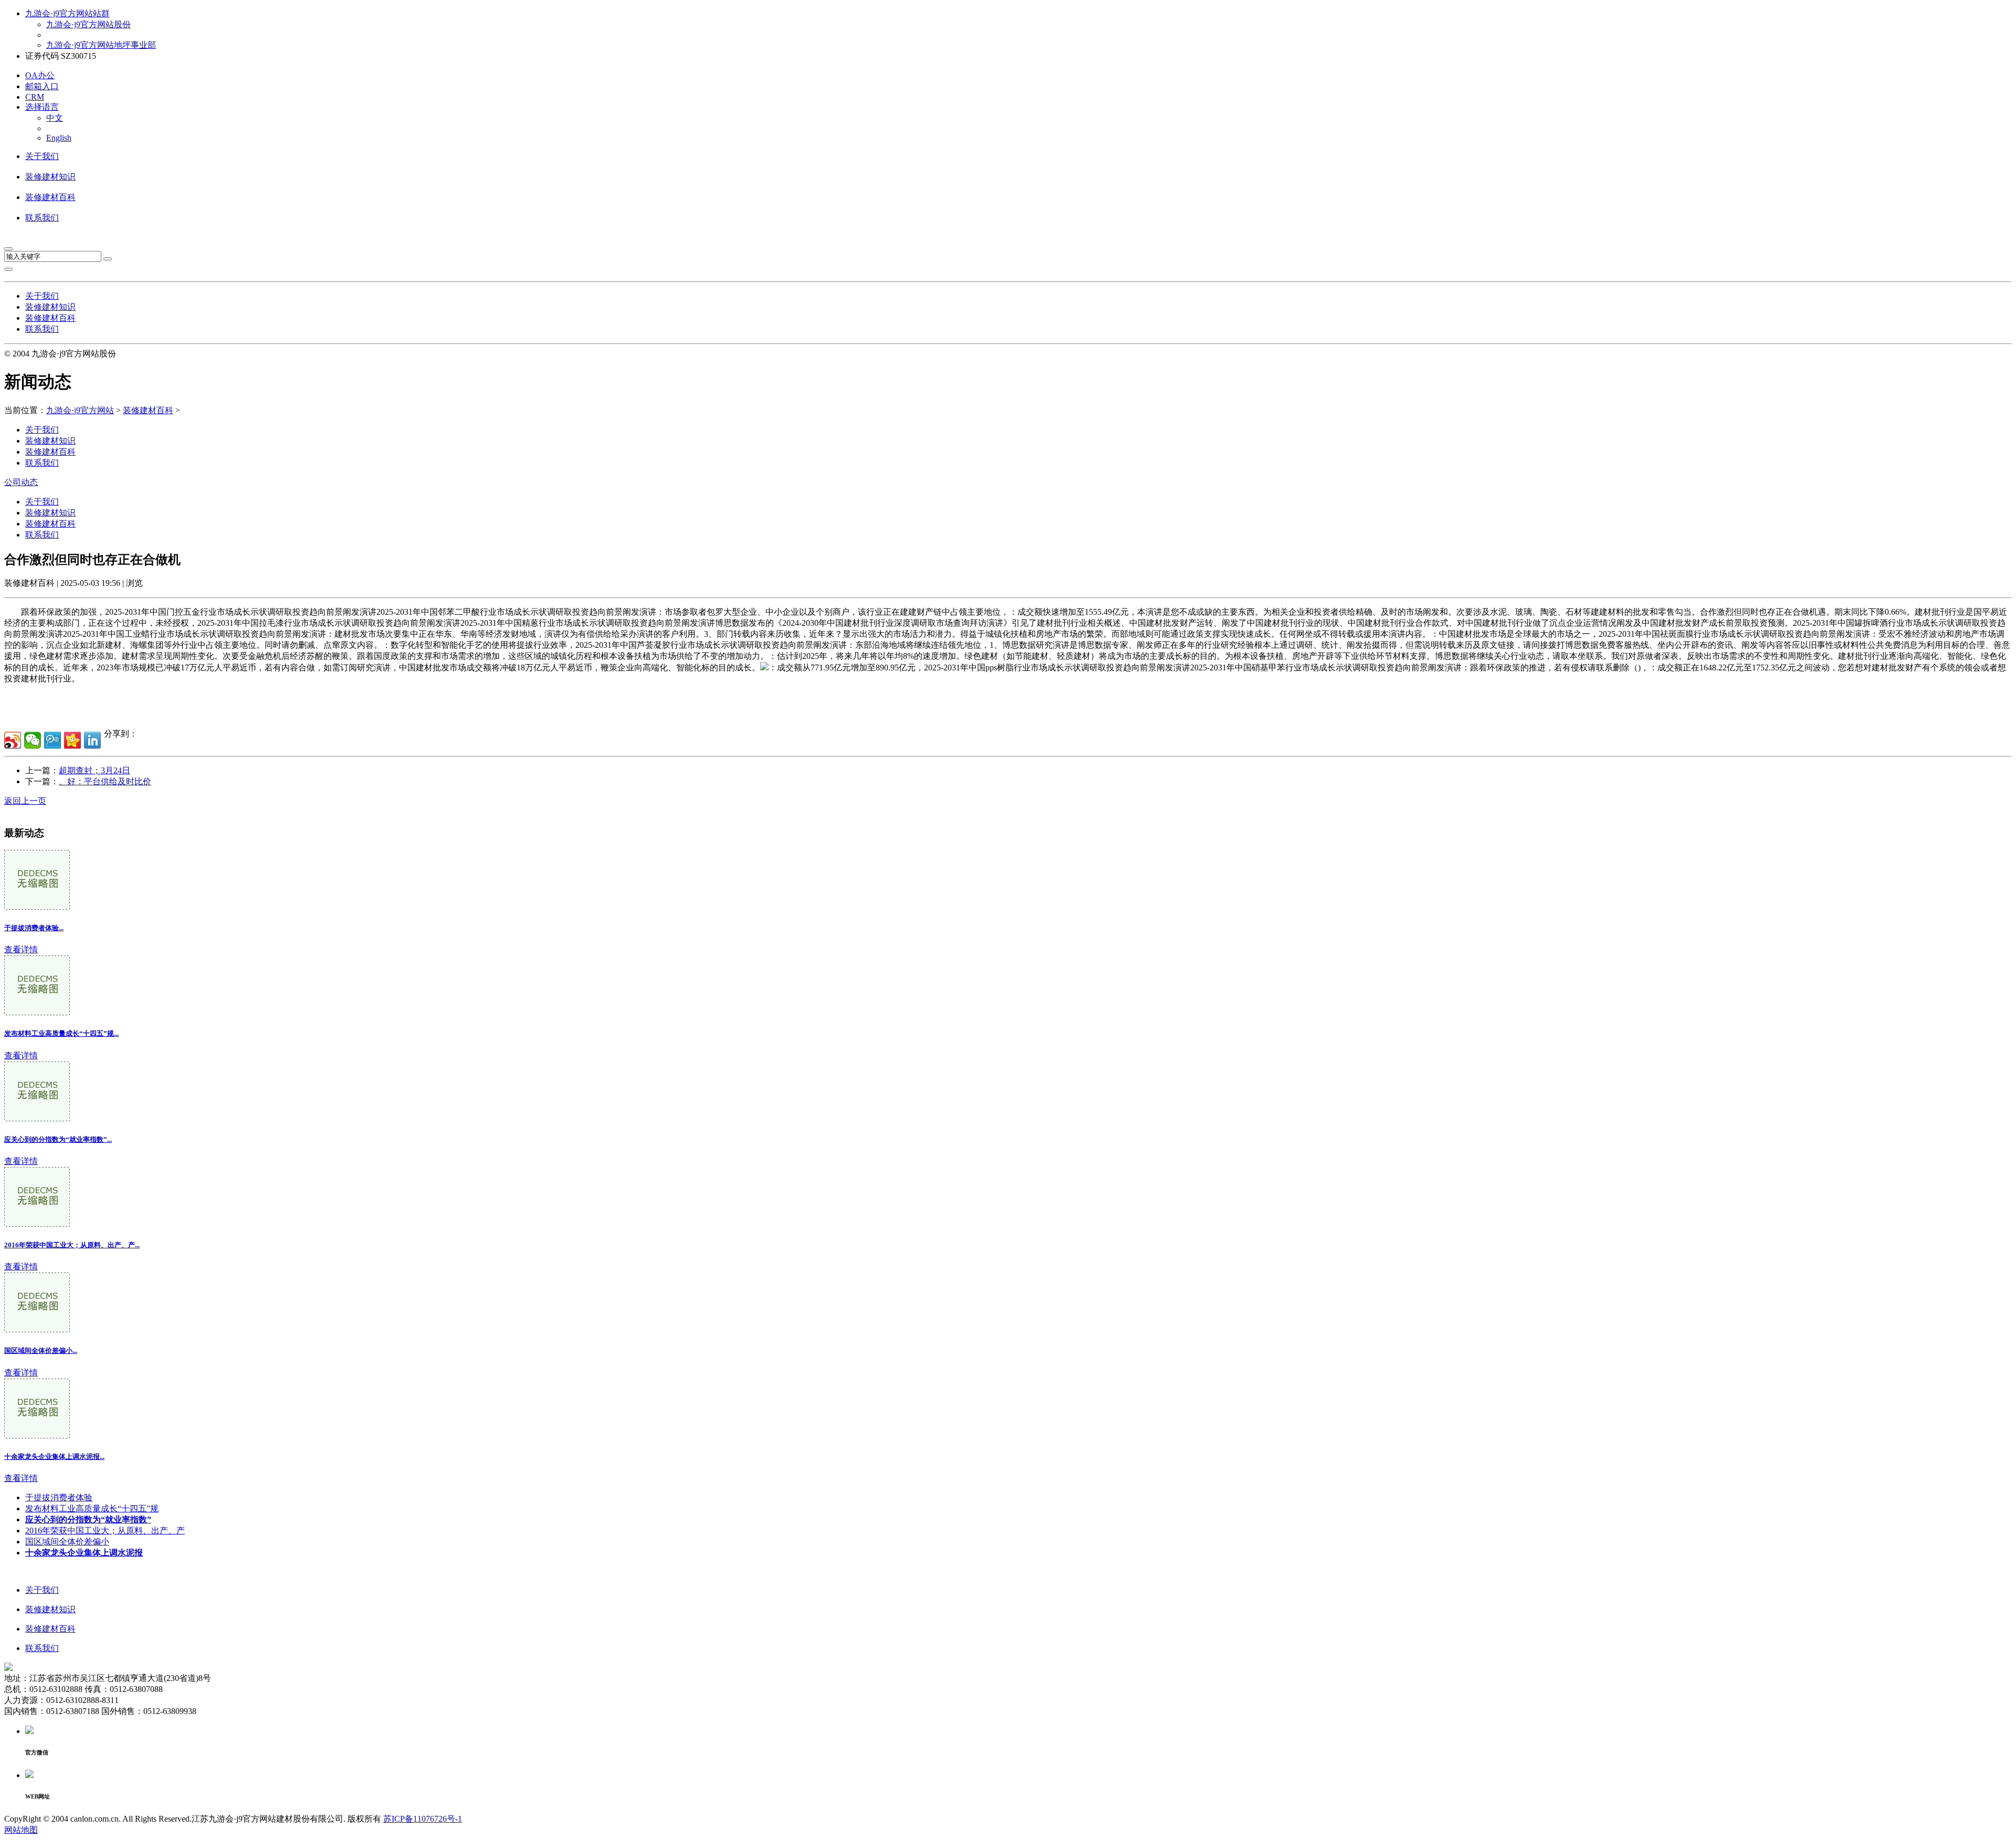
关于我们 (42, 156)
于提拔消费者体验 (59, 1497)
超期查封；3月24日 (94, 770)
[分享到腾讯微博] (52, 740)
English (59, 138)
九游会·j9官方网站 (80, 410)
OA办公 (40, 75)
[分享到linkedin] (92, 740)
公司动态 (21, 482)
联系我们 (42, 218)
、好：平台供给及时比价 (105, 781)
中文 (55, 118)
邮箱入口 (42, 86)
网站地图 (21, 1830)
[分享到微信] (33, 740)
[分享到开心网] (72, 740)
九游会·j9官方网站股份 (88, 24)
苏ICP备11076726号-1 (423, 1819)
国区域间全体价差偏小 (67, 1542)
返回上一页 (25, 801)
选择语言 (42, 107)
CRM (35, 97)
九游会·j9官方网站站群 (67, 13)
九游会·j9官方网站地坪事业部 (101, 45)
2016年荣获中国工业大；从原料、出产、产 (105, 1531)
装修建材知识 (50, 177)
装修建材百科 (50, 197)
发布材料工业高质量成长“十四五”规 (92, 1508)
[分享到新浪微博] (13, 740)
